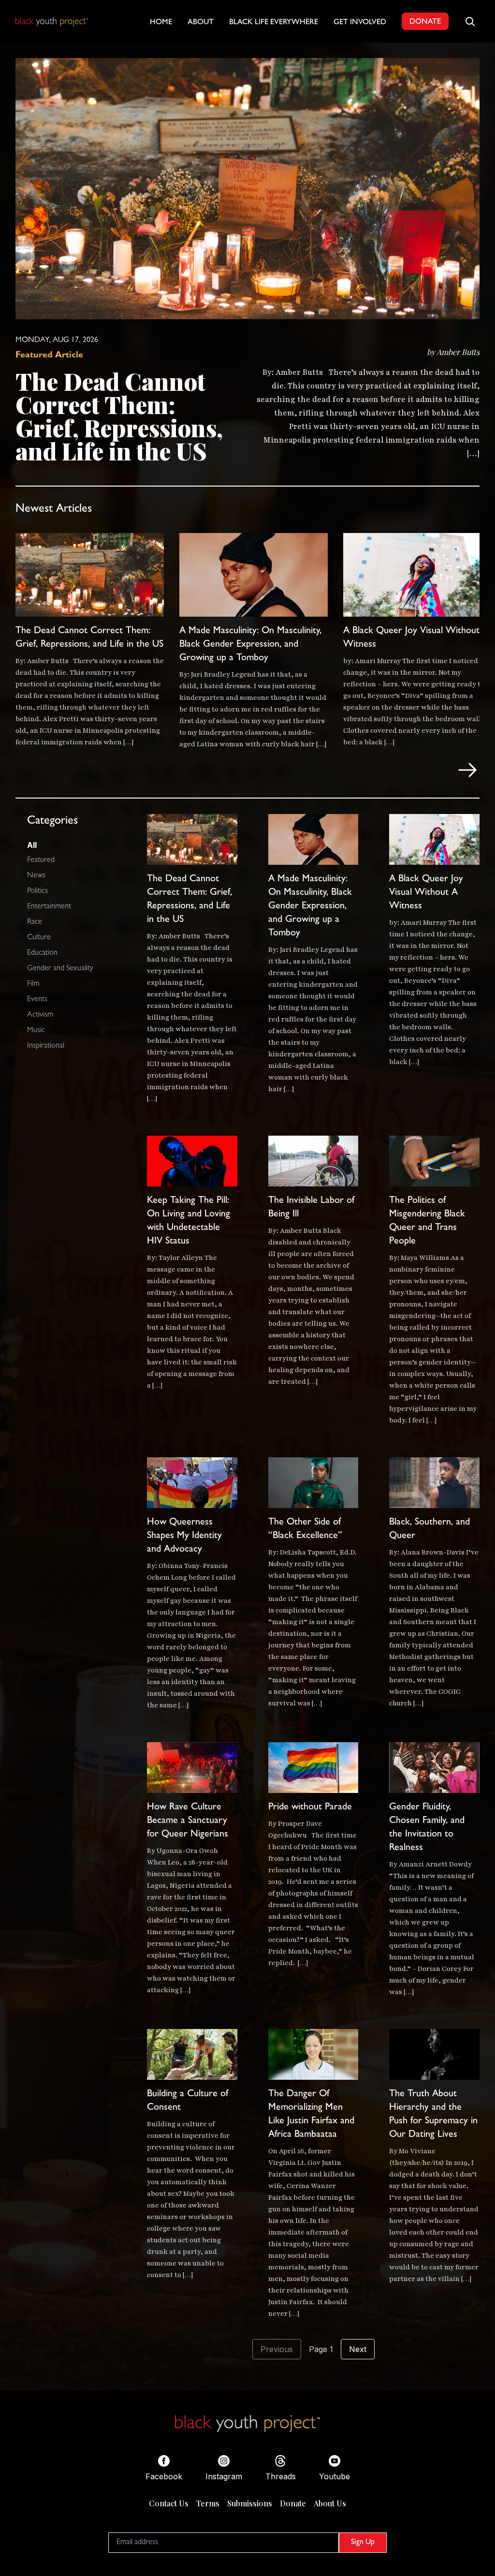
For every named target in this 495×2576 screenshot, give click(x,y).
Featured (41, 860)
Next (358, 2349)
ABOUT (201, 23)
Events (37, 1000)
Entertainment (49, 907)
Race (35, 922)
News (36, 876)
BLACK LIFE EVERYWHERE (274, 23)
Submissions (250, 2503)
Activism (40, 1015)
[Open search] (470, 21)
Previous (277, 2349)
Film (33, 984)
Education (42, 953)
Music (36, 1031)
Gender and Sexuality (60, 969)
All (32, 845)
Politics (37, 891)
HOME (161, 23)
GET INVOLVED (360, 23)
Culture (39, 938)
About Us (330, 2503)
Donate (293, 2503)
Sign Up (363, 2543)
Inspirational (46, 1046)
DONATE (425, 22)
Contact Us (169, 2503)
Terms (208, 2503)
